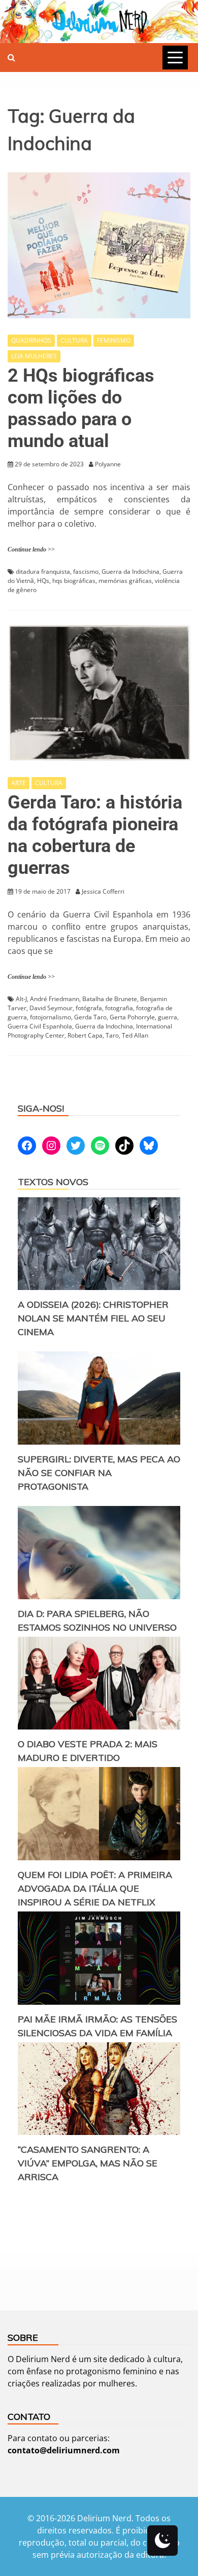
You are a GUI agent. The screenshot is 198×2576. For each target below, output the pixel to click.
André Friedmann (55, 999)
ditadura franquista (43, 572)
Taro (112, 1035)
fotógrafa (89, 1008)
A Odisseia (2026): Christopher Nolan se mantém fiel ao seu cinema (93, 1318)
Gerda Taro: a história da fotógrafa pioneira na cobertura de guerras (95, 835)
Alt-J (21, 999)
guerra (168, 1017)
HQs (43, 581)
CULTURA (74, 340)
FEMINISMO (114, 340)
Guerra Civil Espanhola (40, 1026)
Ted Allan (135, 1035)
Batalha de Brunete (110, 999)
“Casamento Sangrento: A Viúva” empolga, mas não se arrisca (88, 2163)
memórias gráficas (125, 581)
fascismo (86, 572)
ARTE (19, 783)
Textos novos (53, 1182)
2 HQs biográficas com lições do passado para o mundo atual (81, 409)
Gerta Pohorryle (132, 1017)
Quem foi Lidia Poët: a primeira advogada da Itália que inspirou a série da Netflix (95, 1888)
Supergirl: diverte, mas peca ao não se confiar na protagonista (99, 1473)
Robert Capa (85, 1035)
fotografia (119, 1008)
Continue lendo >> (31, 549)
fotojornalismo (51, 1017)
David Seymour (51, 1008)
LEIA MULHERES (34, 356)
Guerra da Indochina (130, 572)
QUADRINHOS (31, 340)
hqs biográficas (74, 581)
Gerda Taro (90, 1017)
